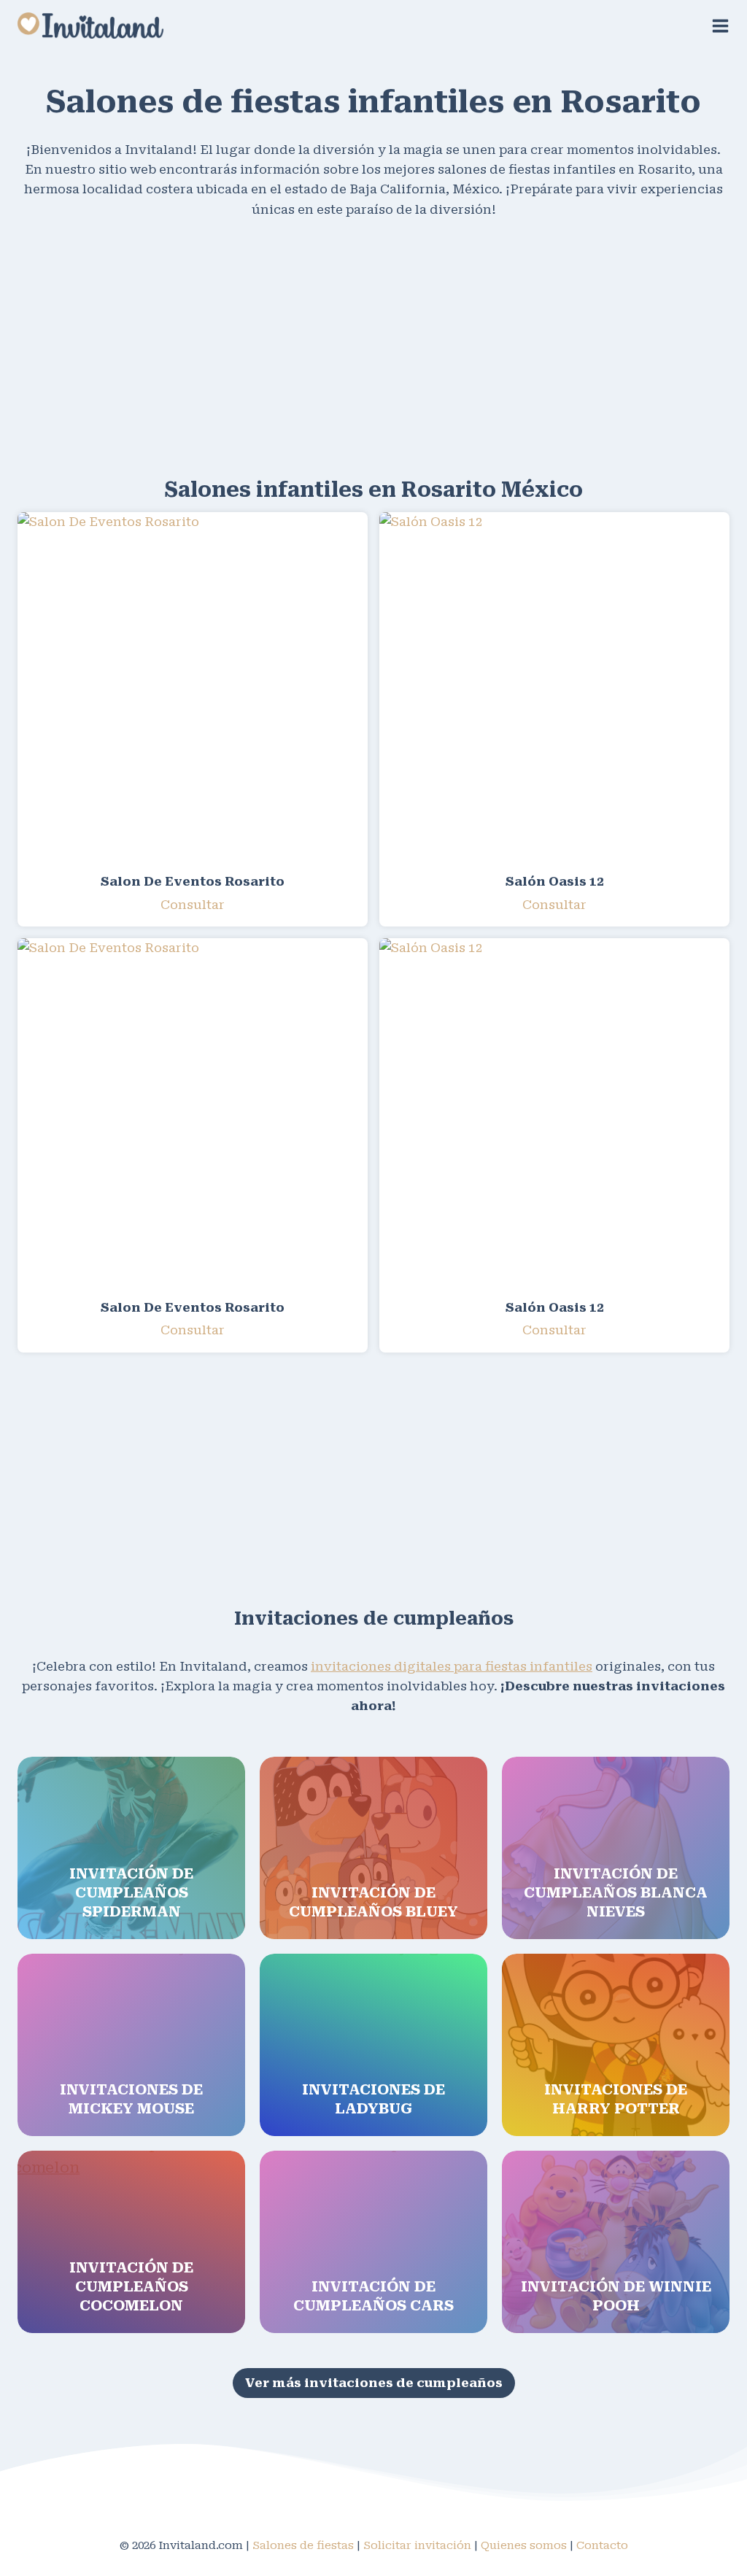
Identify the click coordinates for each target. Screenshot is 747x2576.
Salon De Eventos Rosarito (193, 881)
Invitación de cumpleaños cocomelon (131, 2286)
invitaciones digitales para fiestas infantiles (452, 1666)
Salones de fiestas (303, 2545)
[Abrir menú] (720, 26)
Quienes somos (524, 2545)
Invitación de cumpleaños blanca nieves (616, 1892)
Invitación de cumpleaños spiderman (131, 1892)
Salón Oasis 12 (555, 881)
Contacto (602, 2545)
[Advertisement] (373, 345)
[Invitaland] (90, 25)
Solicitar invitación (417, 2545)
